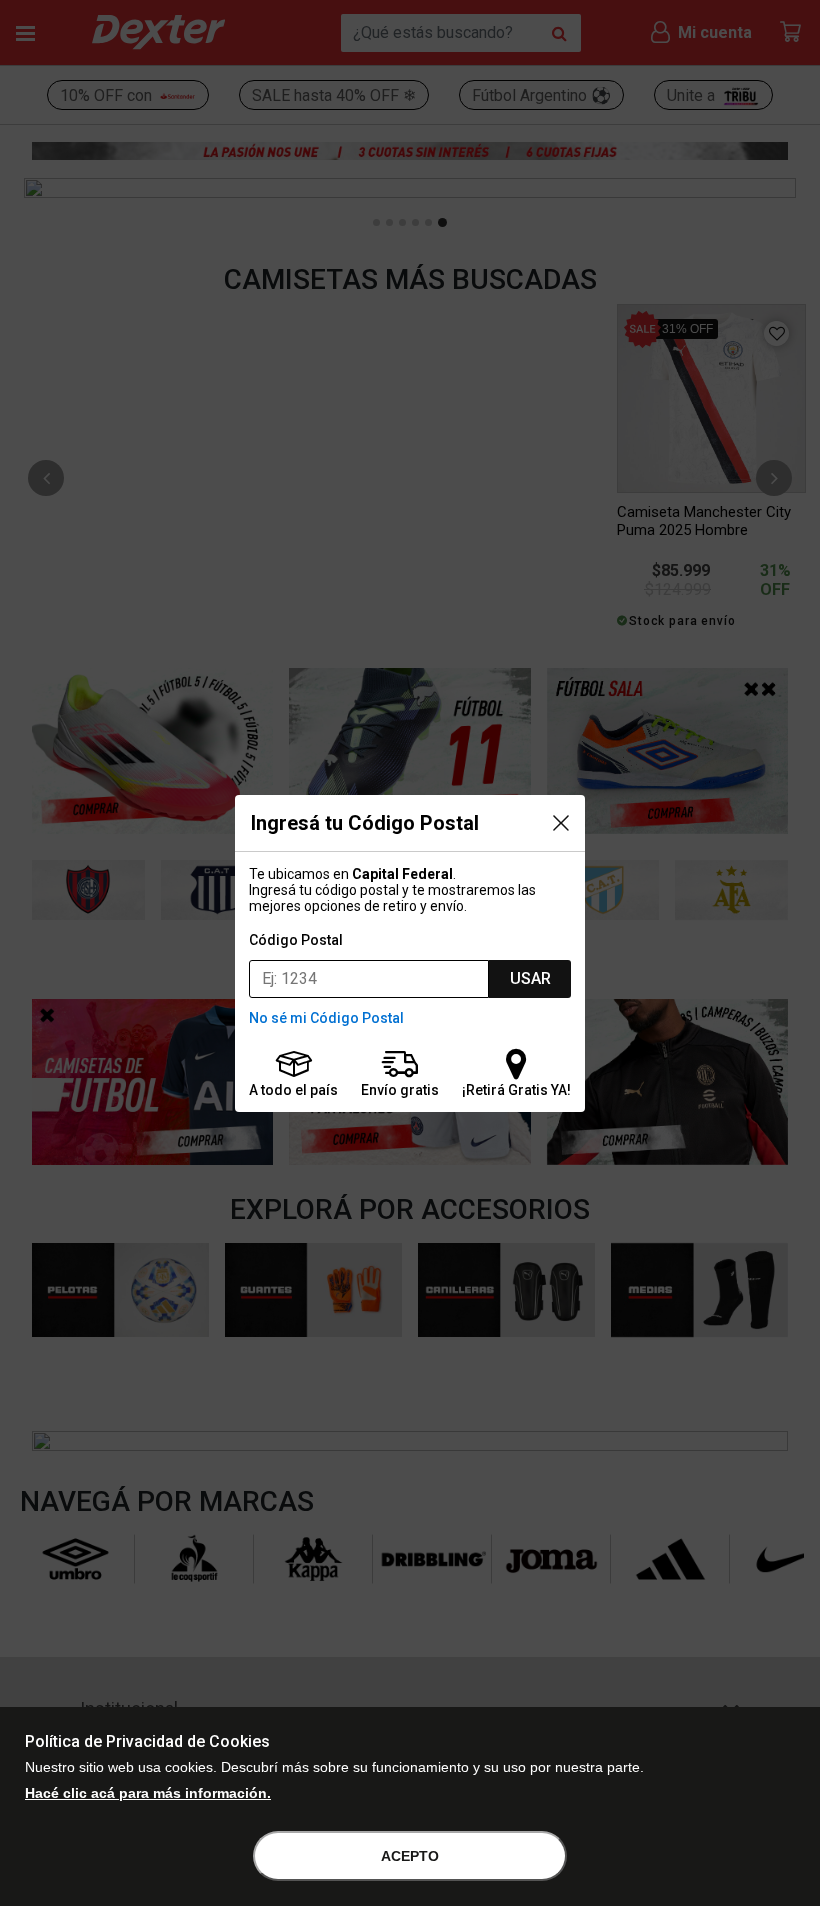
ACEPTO (410, 1856)
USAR (530, 978)
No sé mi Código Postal (326, 1018)
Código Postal (296, 940)
